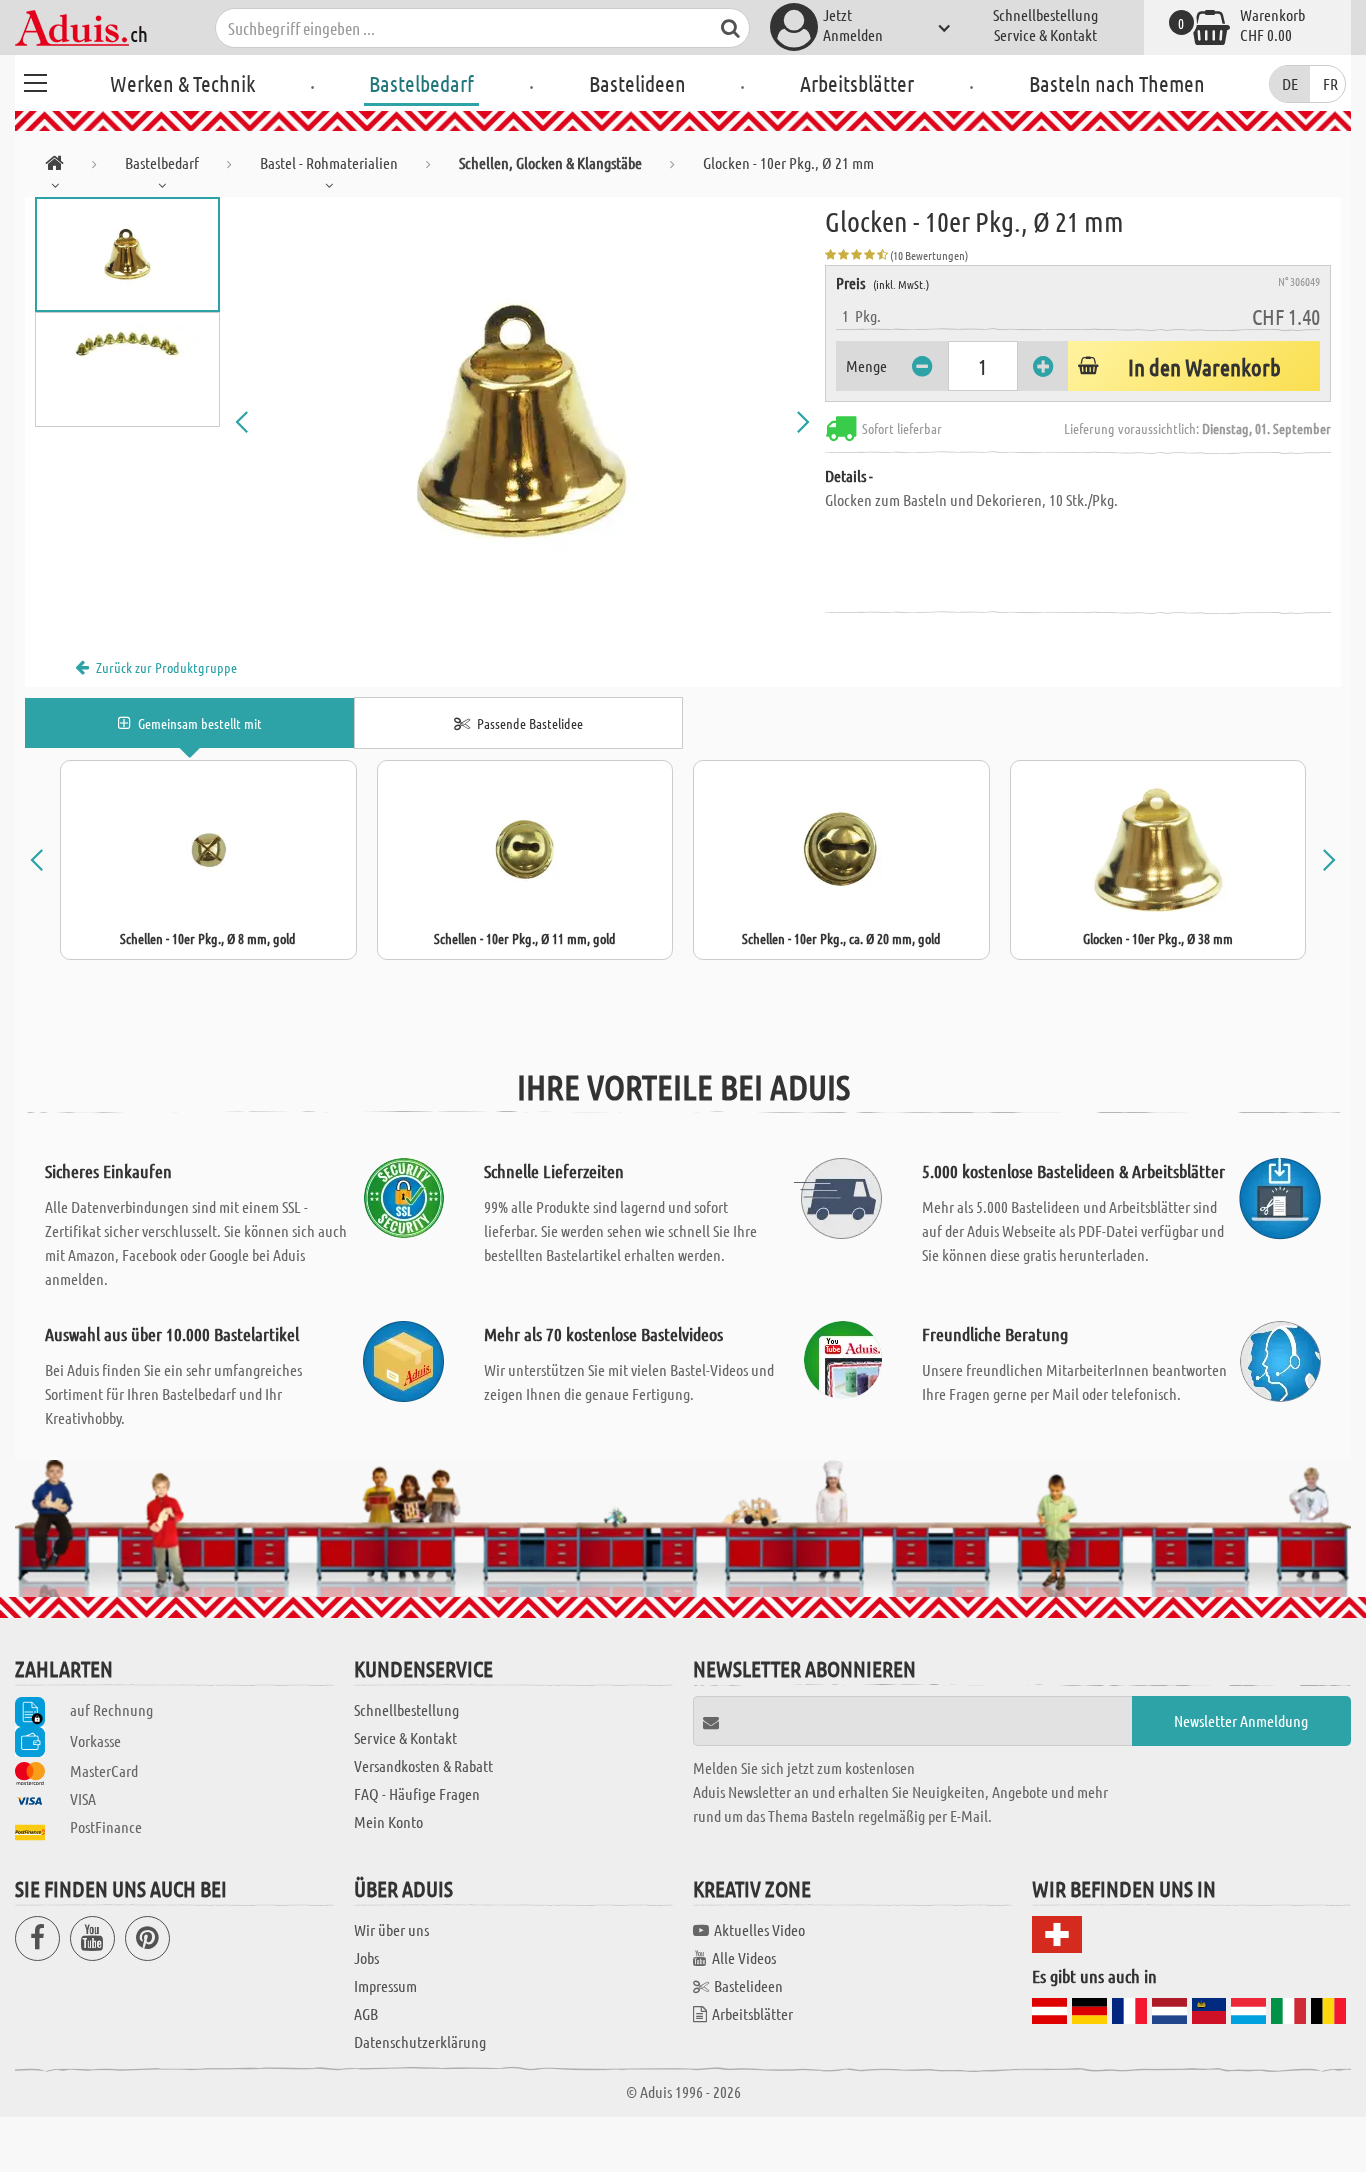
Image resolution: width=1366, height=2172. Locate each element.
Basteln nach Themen (1117, 83)
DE (1290, 83)
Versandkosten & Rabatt (423, 1765)
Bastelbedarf (421, 83)
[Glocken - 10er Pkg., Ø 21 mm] (522, 422)
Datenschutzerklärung (420, 2041)
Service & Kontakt (1045, 34)
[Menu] (35, 80)
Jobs (366, 1957)
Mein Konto (388, 1821)
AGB (366, 2013)
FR (1330, 83)
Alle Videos (744, 1957)
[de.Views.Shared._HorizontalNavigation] (54, 166)
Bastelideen (637, 83)
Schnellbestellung (1045, 14)
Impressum (385, 1985)
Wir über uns (391, 1929)
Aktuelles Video (759, 1929)
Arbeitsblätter (857, 83)
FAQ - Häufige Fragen (417, 1793)
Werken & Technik (182, 83)
